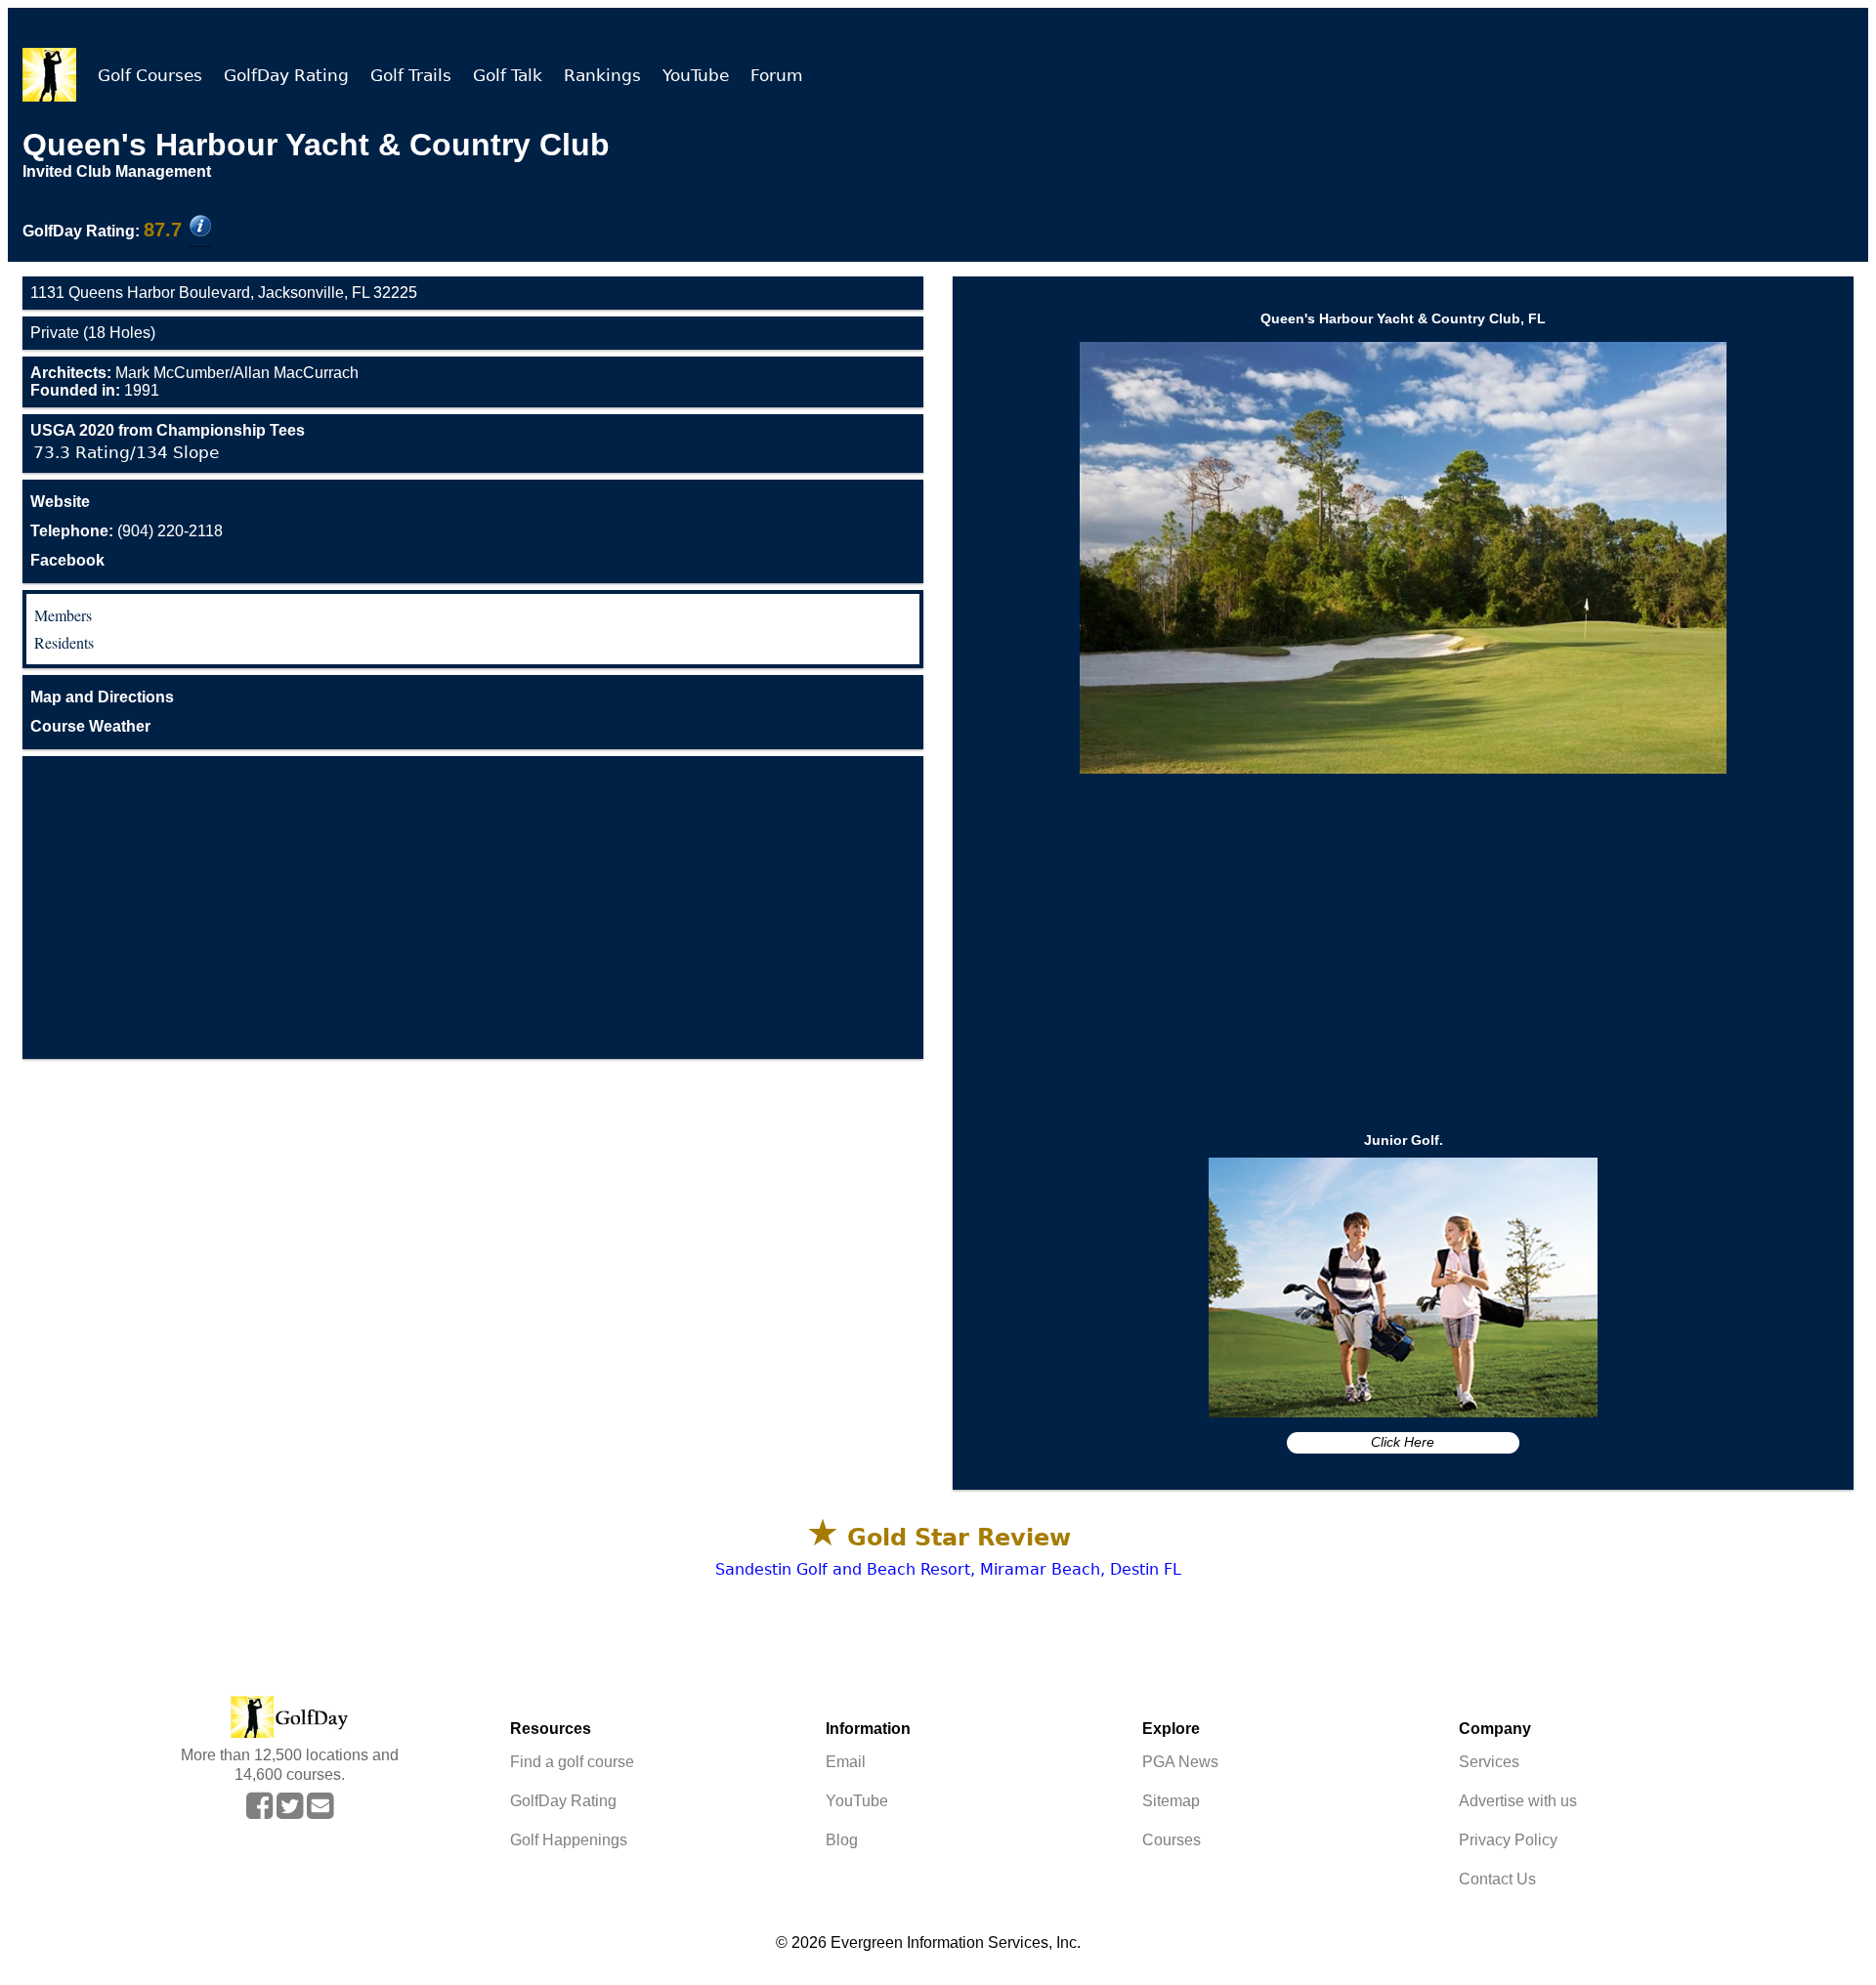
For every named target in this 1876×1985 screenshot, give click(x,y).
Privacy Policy (1508, 1840)
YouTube (696, 75)
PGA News (1180, 1762)
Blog (842, 1840)
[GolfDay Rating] (200, 228)
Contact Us (1497, 1879)
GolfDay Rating (286, 75)
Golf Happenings (569, 1840)
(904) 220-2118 (127, 531)
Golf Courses (150, 75)
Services (1489, 1762)
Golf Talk (508, 75)
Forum (777, 75)
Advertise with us (1518, 1801)
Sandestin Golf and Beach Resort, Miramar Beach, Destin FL (948, 1569)
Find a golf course (572, 1762)
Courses (1172, 1840)
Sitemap (1171, 1801)
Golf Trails (411, 75)
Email (846, 1762)
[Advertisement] (473, 908)
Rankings (602, 75)
